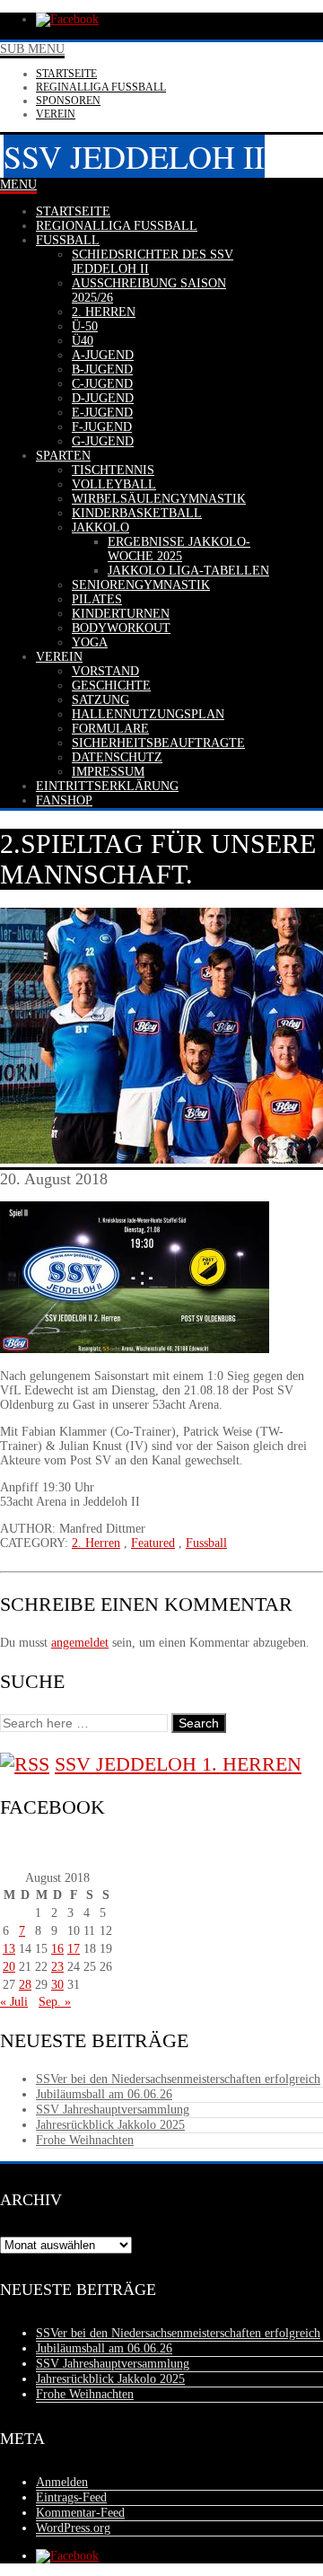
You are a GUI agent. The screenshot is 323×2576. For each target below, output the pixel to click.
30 (57, 1985)
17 (74, 1949)
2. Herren (96, 1543)
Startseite (66, 74)
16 (57, 1949)
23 (57, 1967)
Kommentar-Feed (80, 2513)
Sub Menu (32, 49)
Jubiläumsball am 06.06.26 (104, 2094)
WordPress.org (73, 2528)
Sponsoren (68, 101)
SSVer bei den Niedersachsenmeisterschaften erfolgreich (178, 2079)
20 (9, 1967)
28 (25, 1985)
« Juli (14, 2002)
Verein (56, 114)
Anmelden (62, 2482)
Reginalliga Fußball (101, 87)
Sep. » (55, 2002)
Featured (153, 1543)
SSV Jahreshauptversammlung (113, 2110)
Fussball (206, 1543)
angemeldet (80, 1643)
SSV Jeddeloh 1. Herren (178, 1764)
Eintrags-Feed (71, 2497)
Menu (18, 185)
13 (9, 1949)
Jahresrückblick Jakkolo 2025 (110, 2125)
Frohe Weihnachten (85, 2140)
